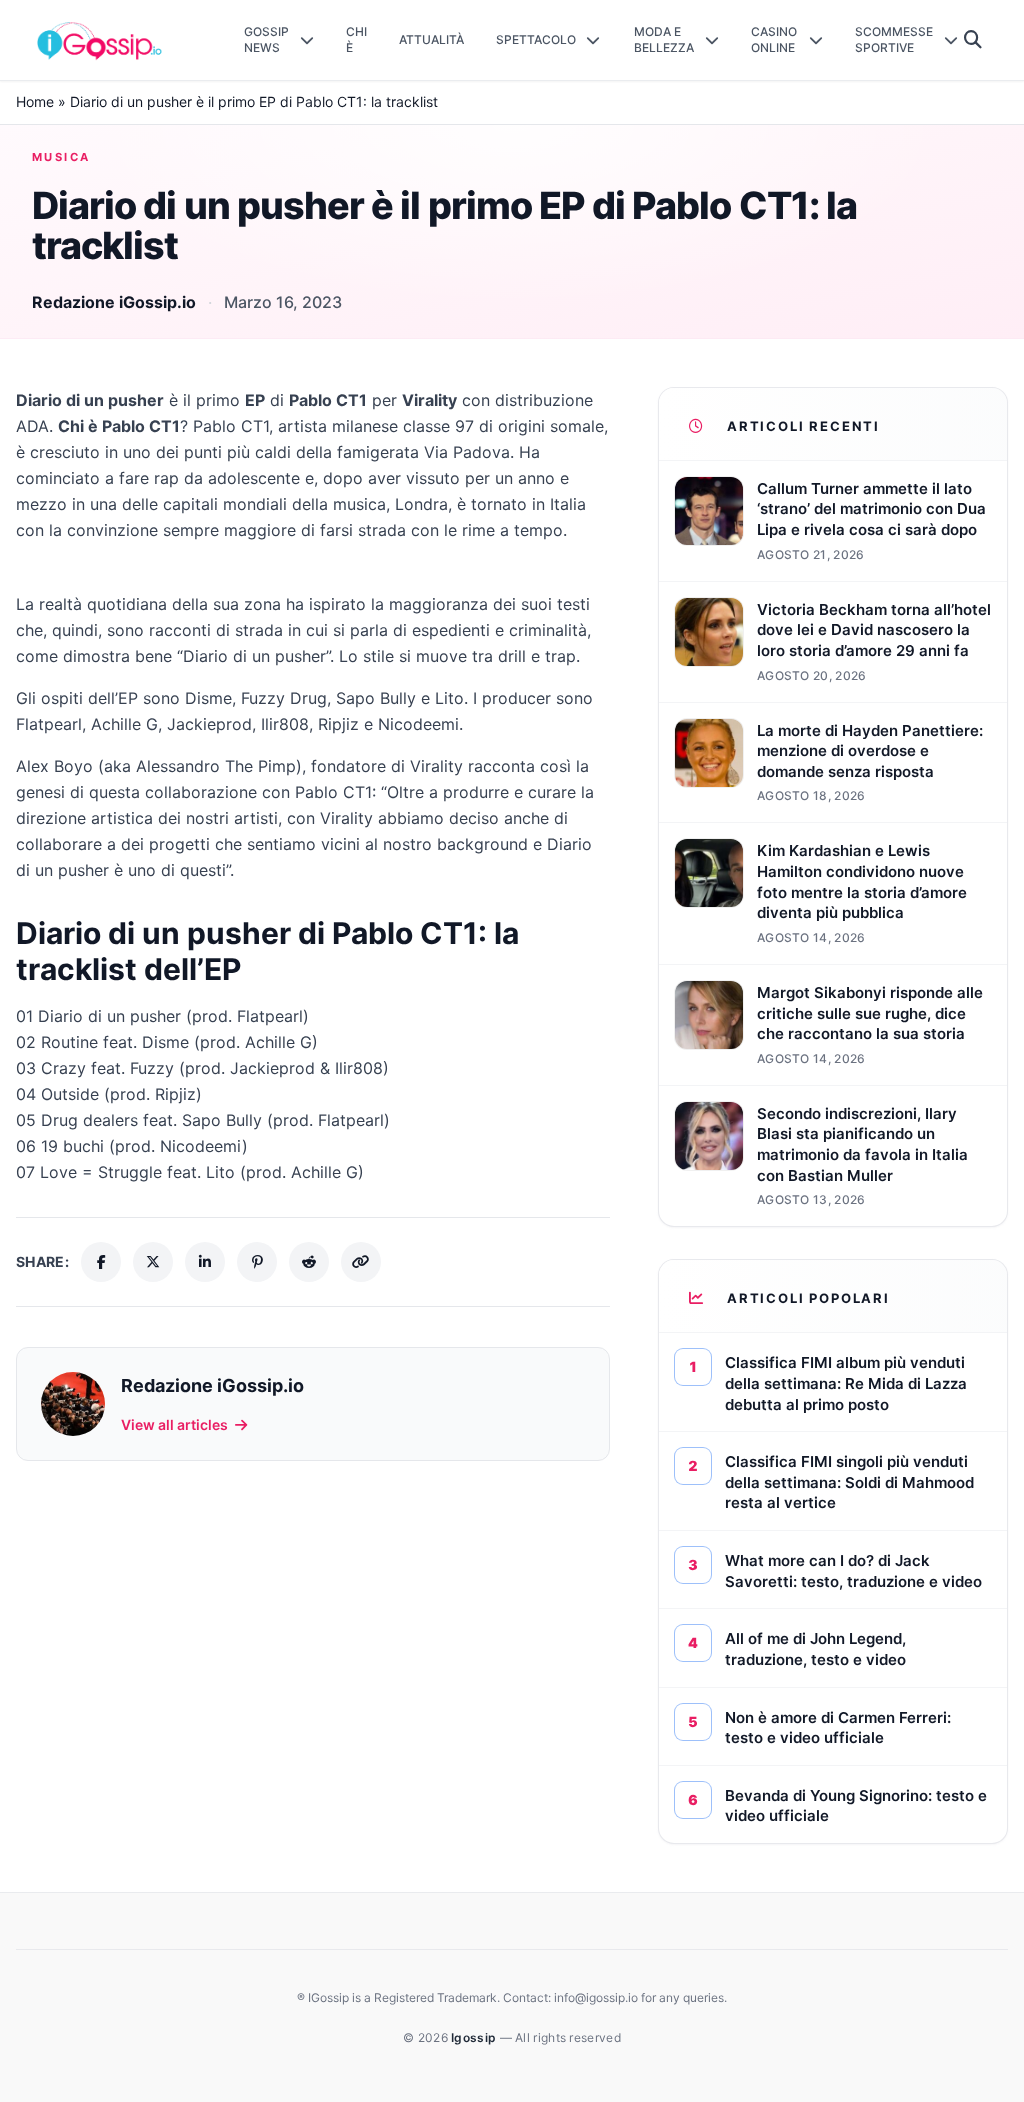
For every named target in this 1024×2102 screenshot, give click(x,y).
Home (35, 101)
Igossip (475, 2037)
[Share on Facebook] (101, 1262)
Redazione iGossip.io (114, 302)
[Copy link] (361, 1262)
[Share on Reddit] (309, 1262)
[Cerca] (973, 40)
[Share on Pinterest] (257, 1262)
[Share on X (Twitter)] (153, 1262)
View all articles (174, 1424)
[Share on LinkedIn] (205, 1262)
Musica (61, 157)
